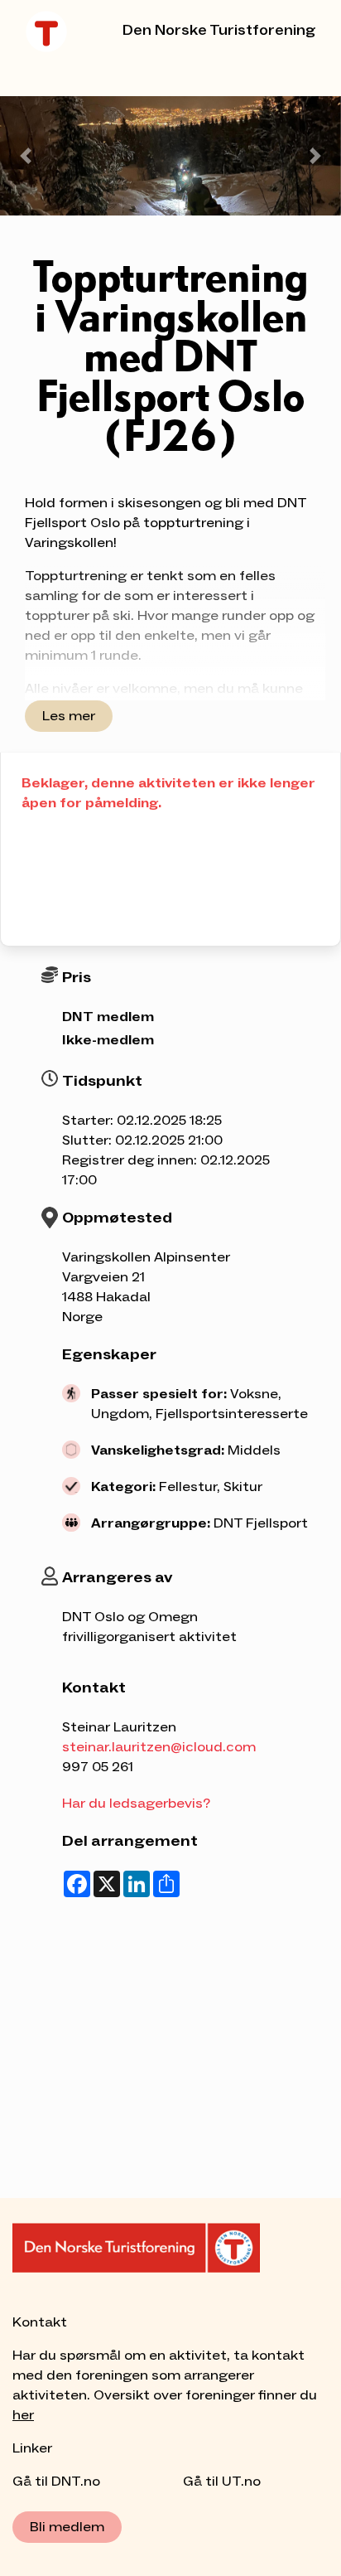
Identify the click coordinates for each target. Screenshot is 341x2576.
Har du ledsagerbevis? (136, 1804)
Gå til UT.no (222, 2482)
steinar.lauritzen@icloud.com (159, 1747)
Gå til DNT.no (56, 2482)
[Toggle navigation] (49, 73)
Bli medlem (67, 2527)
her (23, 2415)
